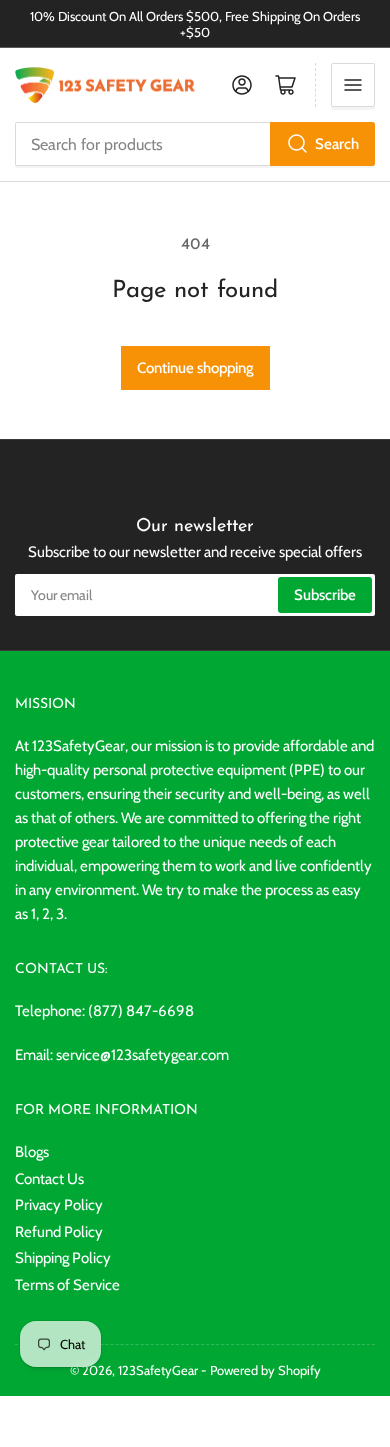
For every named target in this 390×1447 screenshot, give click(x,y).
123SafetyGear (158, 1370)
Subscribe (325, 595)
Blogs (32, 1152)
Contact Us (49, 1179)
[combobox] (195, 144)
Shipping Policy (63, 1258)
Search (337, 144)
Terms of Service (67, 1285)
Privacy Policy (59, 1205)
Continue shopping (195, 368)
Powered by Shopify (265, 1370)
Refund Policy (59, 1232)
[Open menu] (353, 85)
